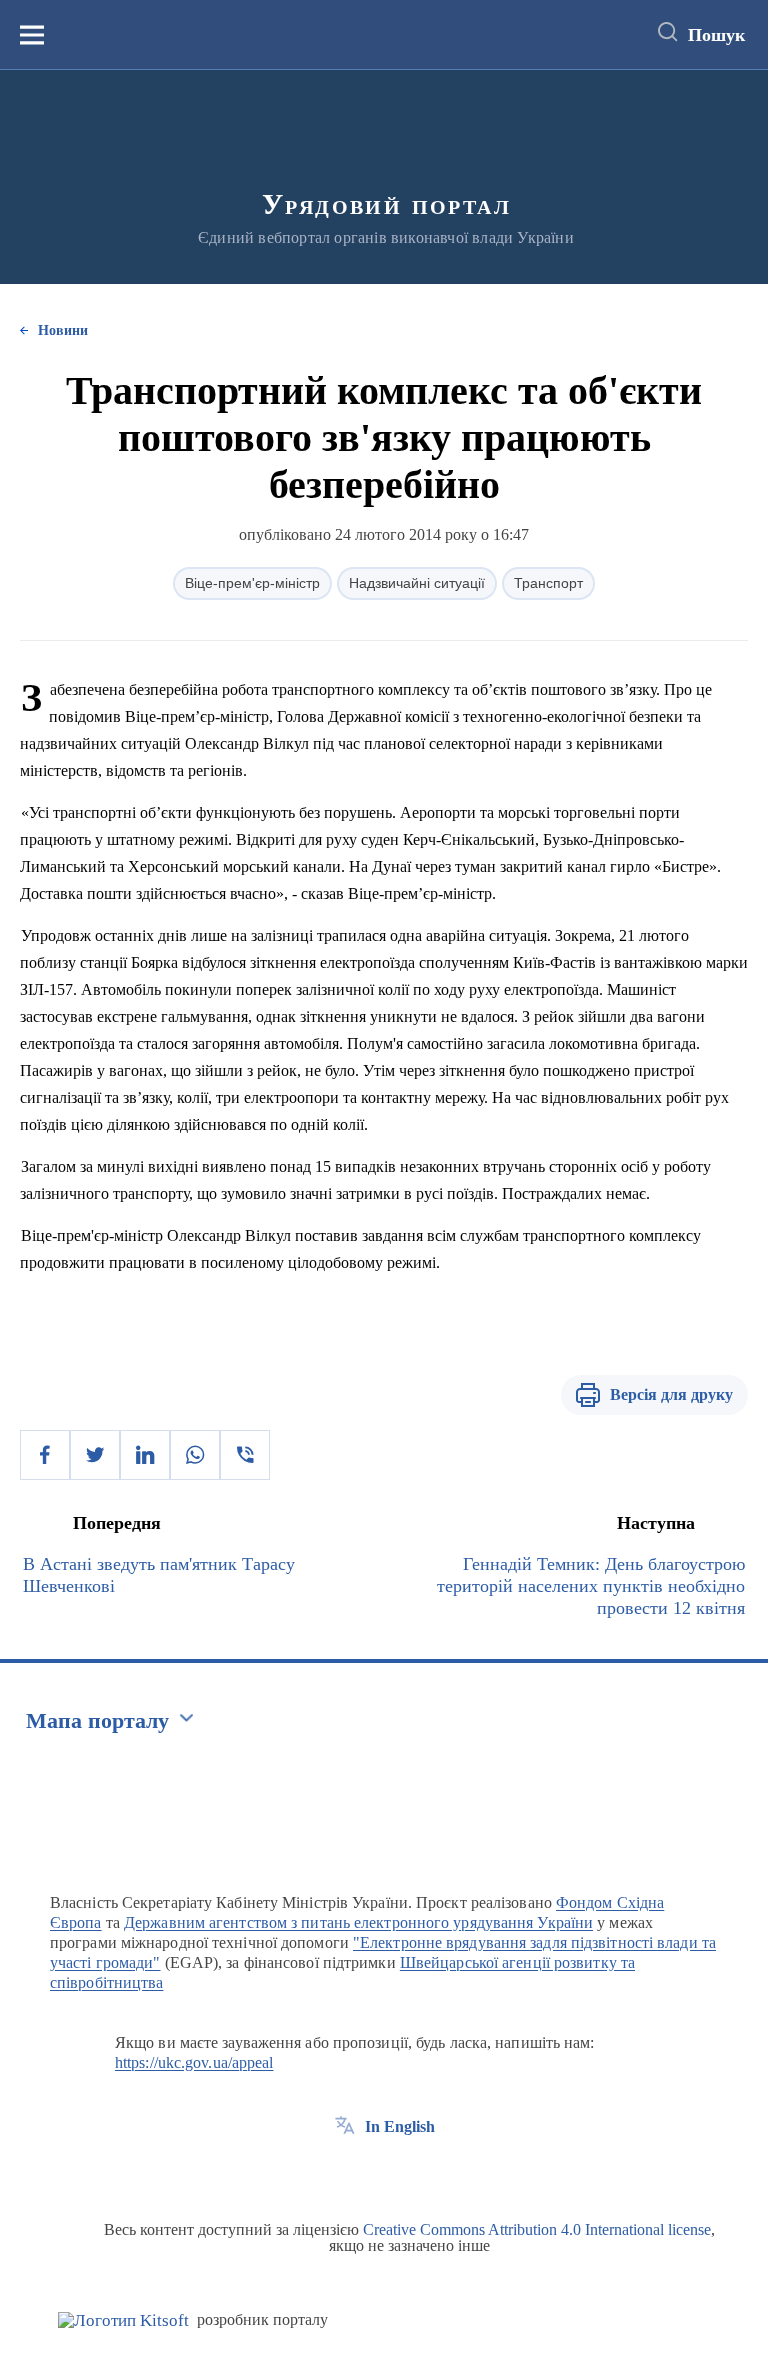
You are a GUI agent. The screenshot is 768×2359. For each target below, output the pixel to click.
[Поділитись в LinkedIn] (145, 1455)
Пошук (716, 35)
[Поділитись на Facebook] (45, 1455)
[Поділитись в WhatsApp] (195, 1455)
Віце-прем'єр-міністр (252, 583)
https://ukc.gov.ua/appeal (194, 2062)
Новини (63, 330)
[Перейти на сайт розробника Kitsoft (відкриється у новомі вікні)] (123, 2320)
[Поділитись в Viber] (245, 1455)
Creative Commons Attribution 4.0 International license (537, 2229)
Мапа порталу (97, 1720)
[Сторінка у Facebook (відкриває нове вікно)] (345, 2172)
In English (400, 2126)
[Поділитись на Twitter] (95, 1455)
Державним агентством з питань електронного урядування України (358, 1922)
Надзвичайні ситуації (417, 583)
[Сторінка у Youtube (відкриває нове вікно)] (419, 2172)
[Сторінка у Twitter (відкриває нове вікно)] (382, 2172)
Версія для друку (671, 1394)
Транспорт (548, 583)
